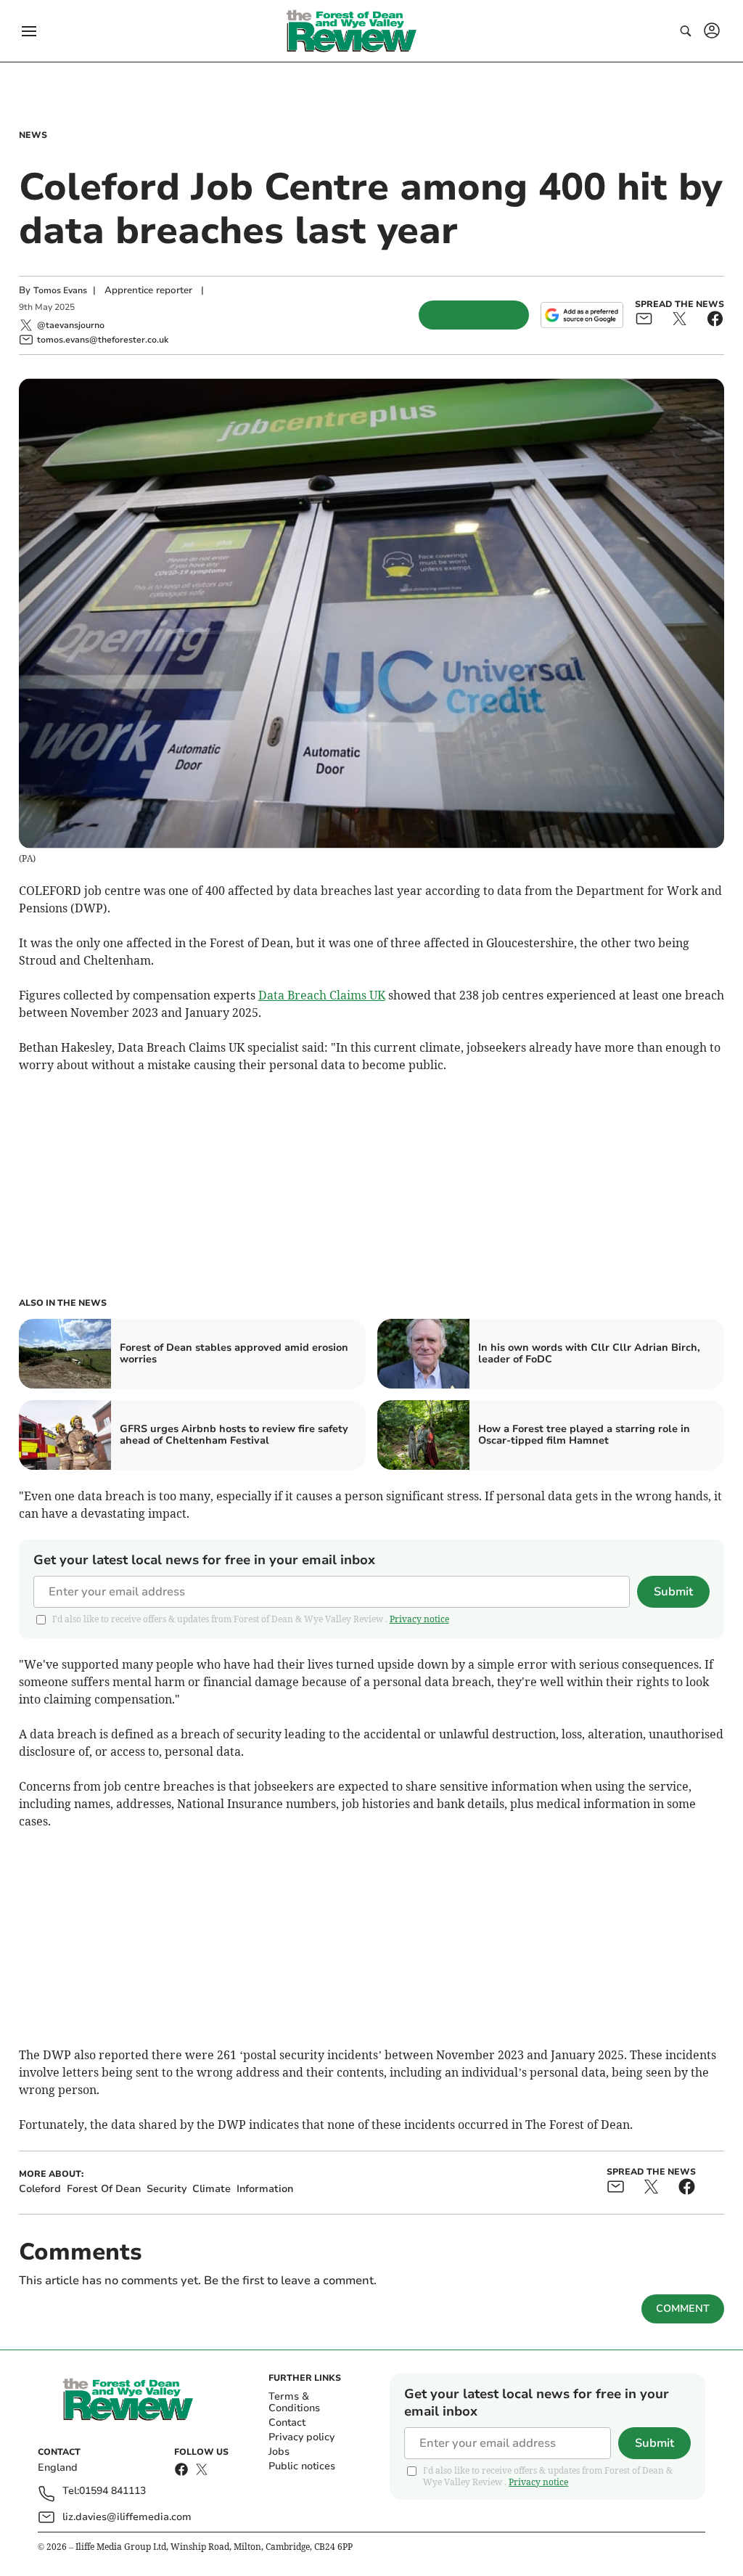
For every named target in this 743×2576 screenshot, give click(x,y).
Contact (287, 2422)
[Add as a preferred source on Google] (582, 315)
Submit (673, 1592)
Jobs (279, 2452)
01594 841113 (112, 2491)
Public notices (302, 2466)
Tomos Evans (60, 290)
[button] (29, 31)
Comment (683, 2309)
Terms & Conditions (294, 2402)
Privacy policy (301, 2437)
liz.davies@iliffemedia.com (127, 2517)
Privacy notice (419, 1619)
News (33, 135)
